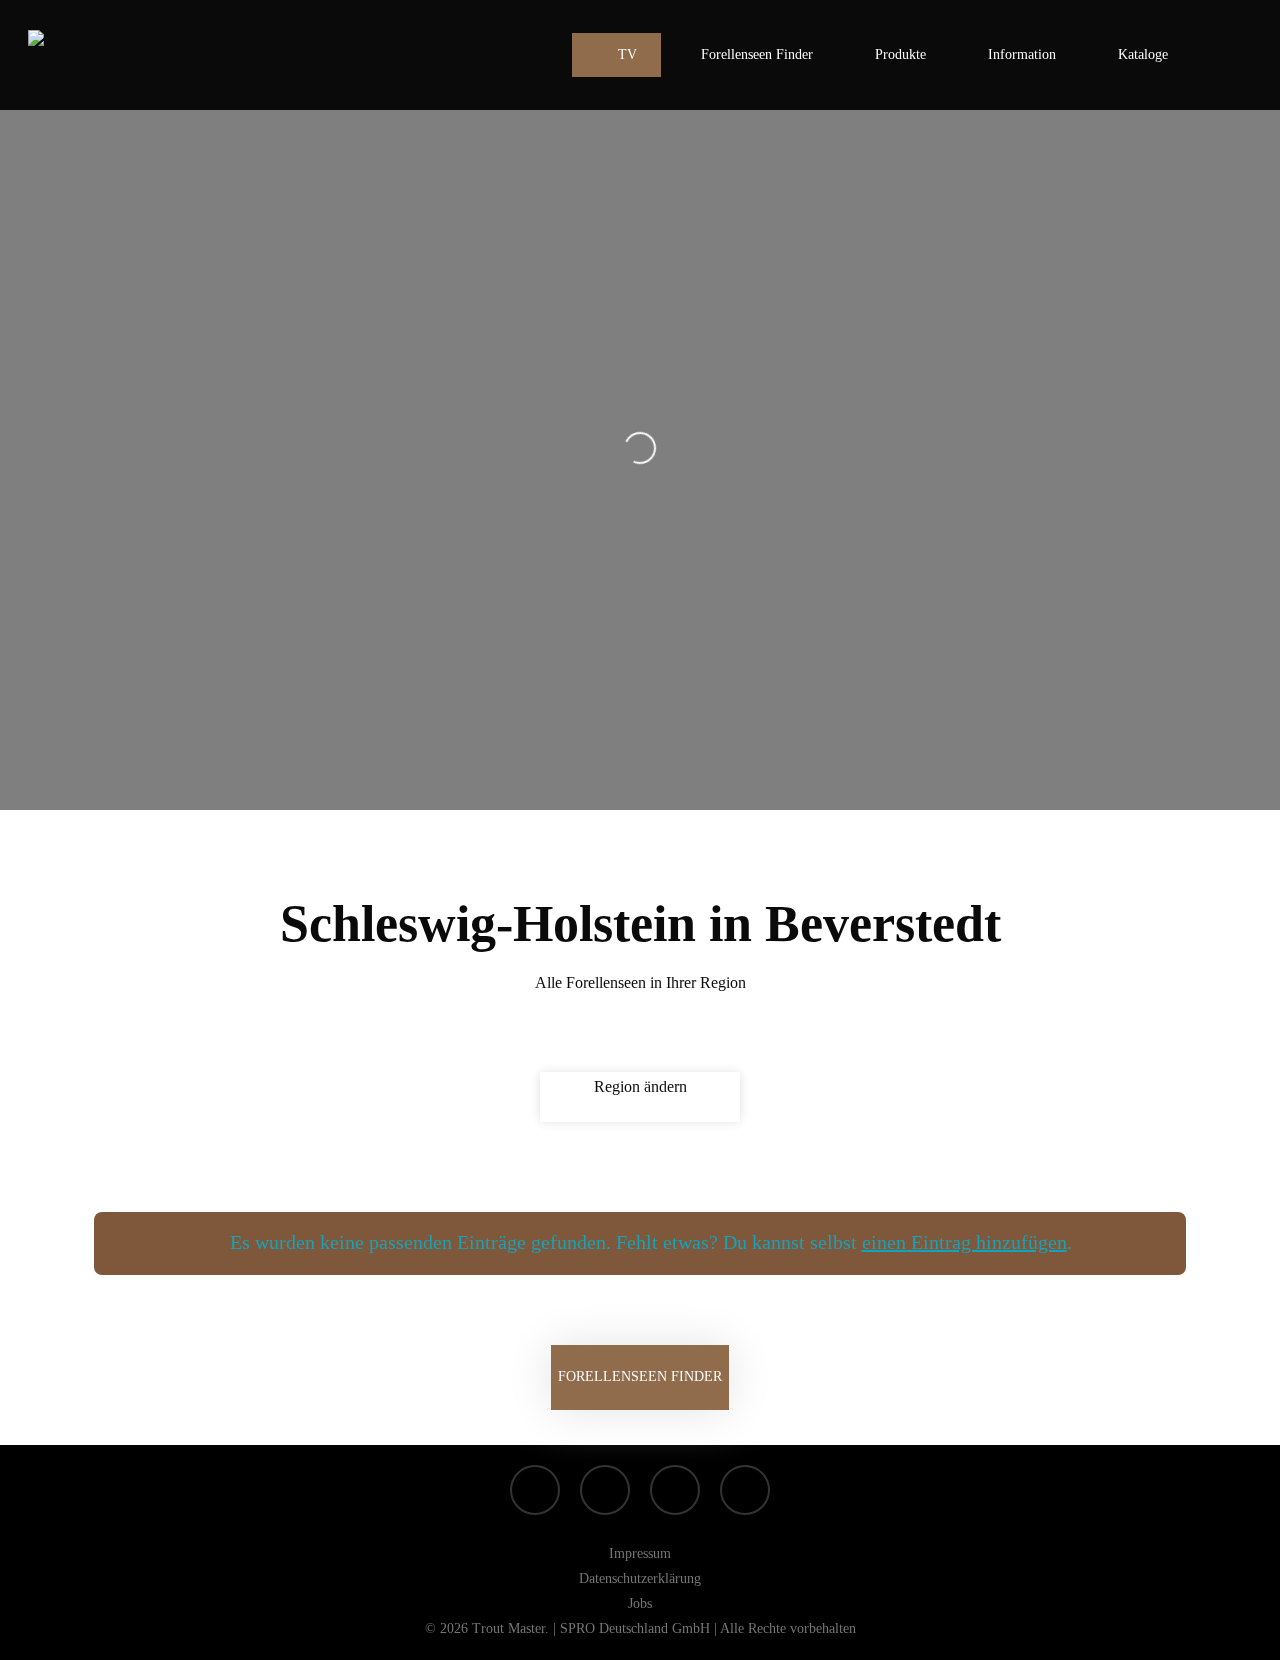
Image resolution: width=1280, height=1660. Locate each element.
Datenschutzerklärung (640, 1578)
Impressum (640, 1553)
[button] (640, 1377)
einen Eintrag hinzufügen (964, 1242)
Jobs (640, 1603)
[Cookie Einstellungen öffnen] (44, 1634)
